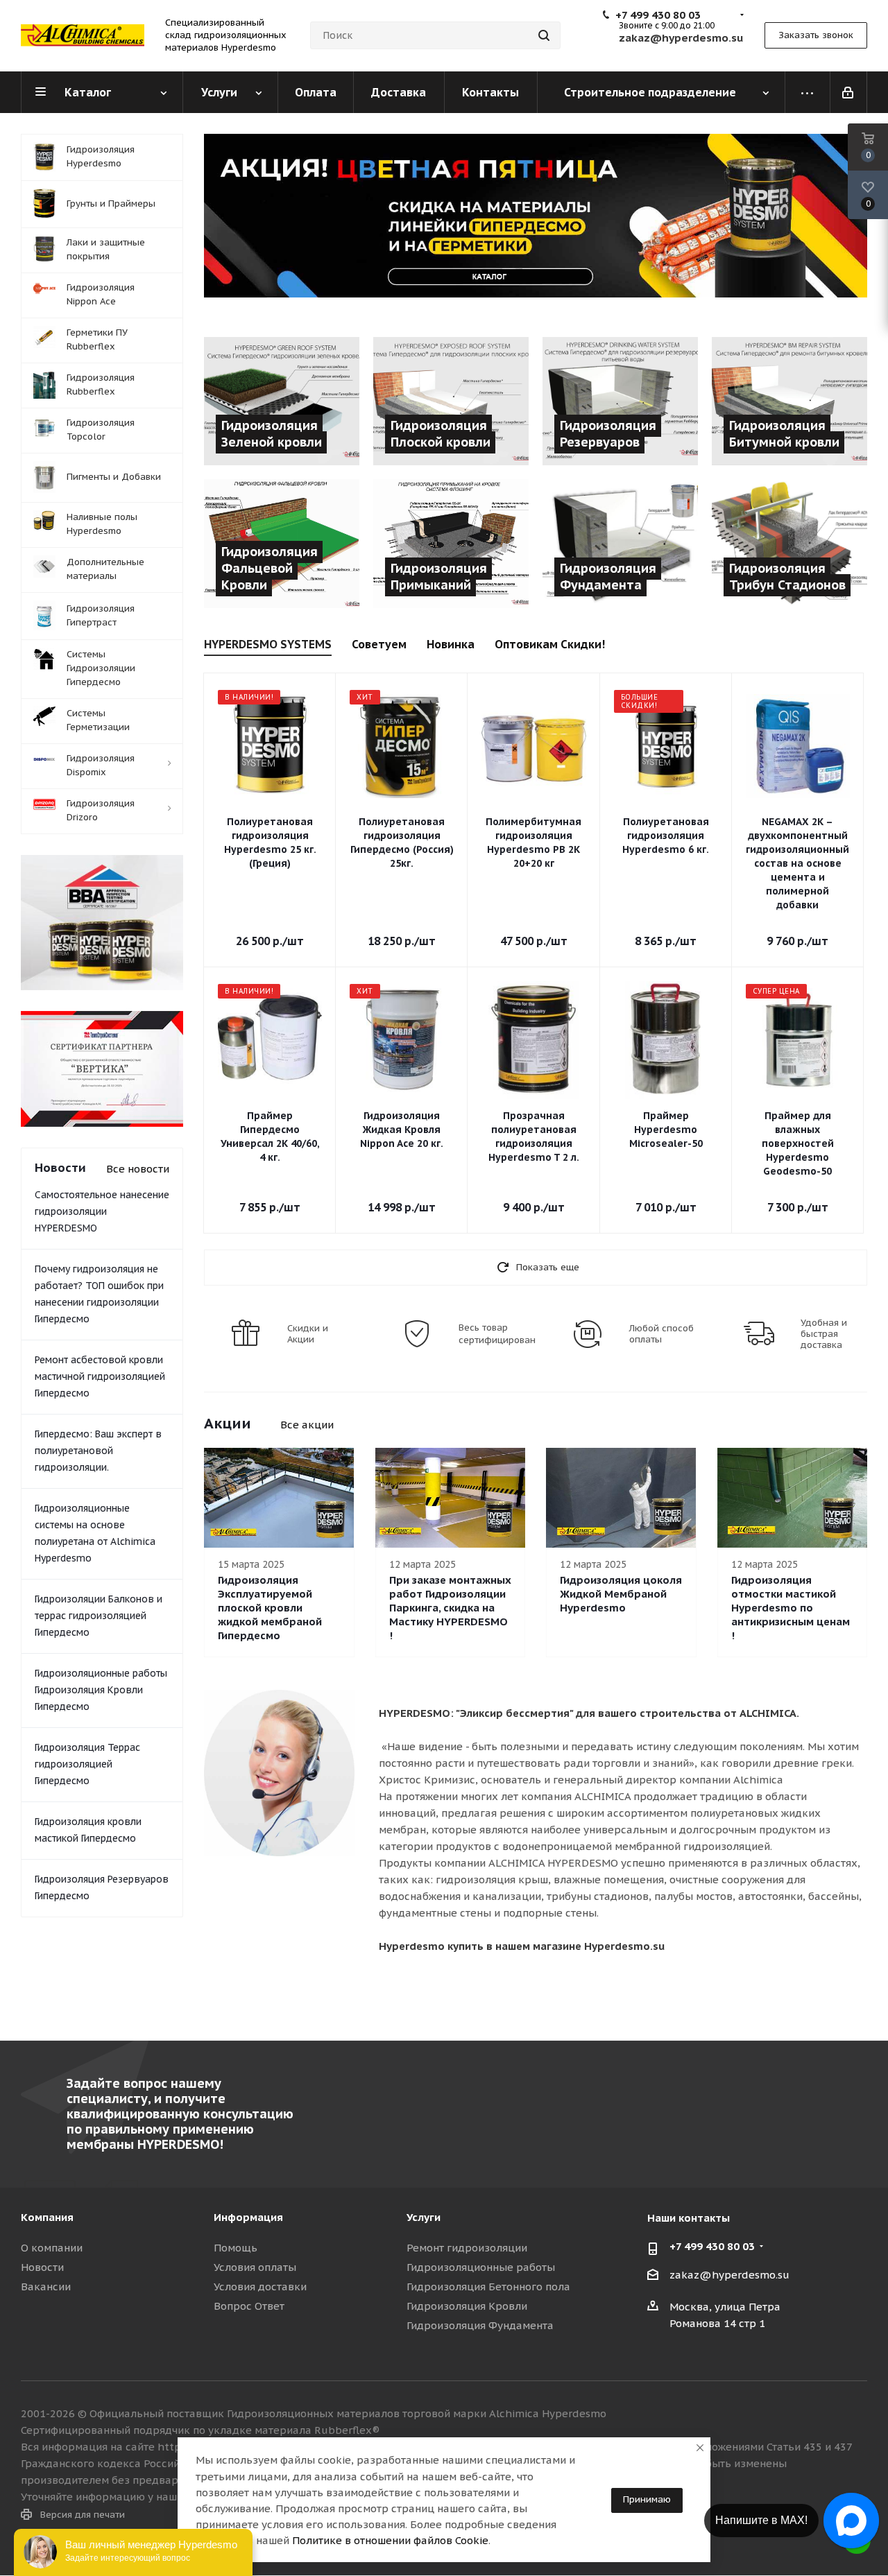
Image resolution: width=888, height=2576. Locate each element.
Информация (248, 2217)
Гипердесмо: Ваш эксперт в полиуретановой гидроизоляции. (98, 1451)
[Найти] (544, 35)
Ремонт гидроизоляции (467, 2248)
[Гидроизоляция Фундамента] (620, 543)
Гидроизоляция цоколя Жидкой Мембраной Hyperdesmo (621, 1594)
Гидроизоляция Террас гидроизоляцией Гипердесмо (87, 1764)
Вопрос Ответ (249, 2306)
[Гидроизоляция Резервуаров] (620, 401)
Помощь (236, 2248)
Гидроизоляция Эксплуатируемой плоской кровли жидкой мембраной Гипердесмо (270, 1608)
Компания (47, 2217)
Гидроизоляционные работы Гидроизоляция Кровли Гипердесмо (101, 1690)
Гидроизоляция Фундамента (480, 2325)
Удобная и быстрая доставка (824, 1334)
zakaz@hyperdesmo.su (729, 2275)
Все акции (307, 1425)
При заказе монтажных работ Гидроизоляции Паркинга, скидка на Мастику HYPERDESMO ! (450, 1608)
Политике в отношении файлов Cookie (390, 2540)
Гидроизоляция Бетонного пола (488, 2287)
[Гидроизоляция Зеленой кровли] (282, 401)
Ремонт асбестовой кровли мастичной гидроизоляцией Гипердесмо (100, 1376)
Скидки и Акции (308, 1334)
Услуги (424, 2217)
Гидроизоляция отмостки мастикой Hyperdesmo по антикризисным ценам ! (791, 1608)
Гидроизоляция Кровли (467, 2306)
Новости (42, 2267)
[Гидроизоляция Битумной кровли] (789, 401)
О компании (52, 2248)
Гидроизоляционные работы (481, 2267)
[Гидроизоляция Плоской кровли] (451, 401)
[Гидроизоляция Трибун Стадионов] (789, 543)
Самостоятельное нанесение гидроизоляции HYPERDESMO (102, 1211)
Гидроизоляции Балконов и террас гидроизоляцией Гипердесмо (99, 1616)
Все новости (138, 1169)
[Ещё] (808, 92)
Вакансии (46, 2287)
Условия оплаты (255, 2267)
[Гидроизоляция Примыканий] (451, 543)
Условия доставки (260, 2287)
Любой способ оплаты (661, 1334)
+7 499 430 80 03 (658, 15)
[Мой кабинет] (849, 92)
